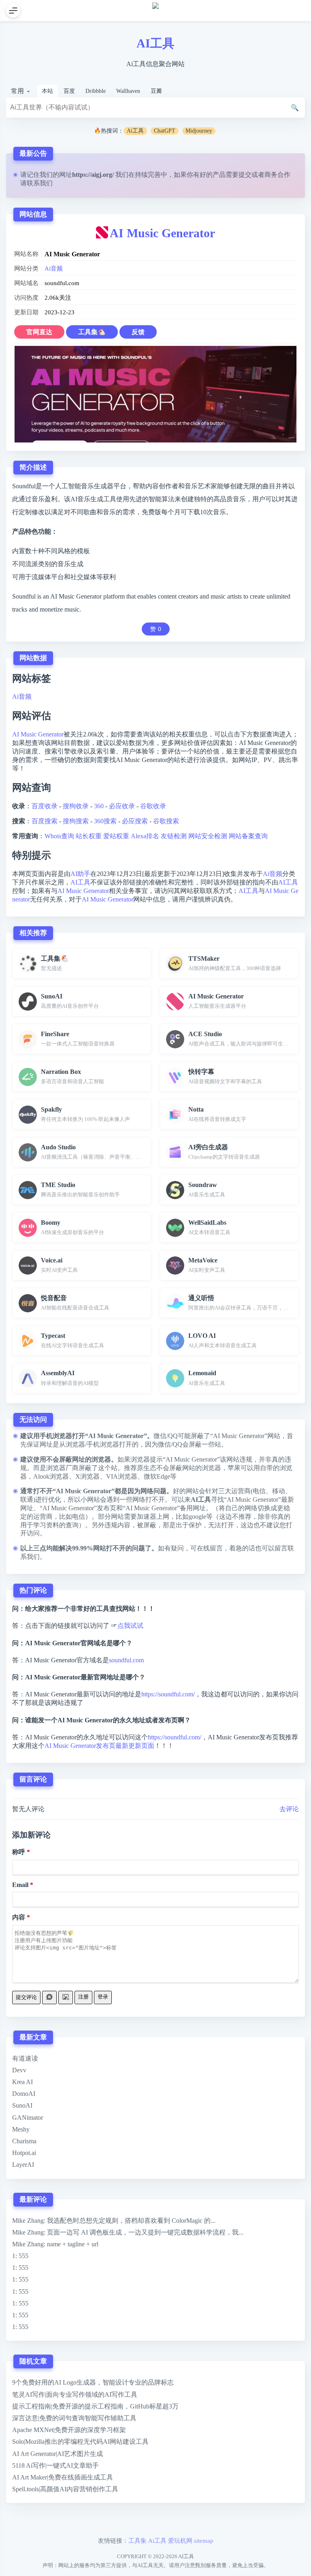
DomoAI (24, 2094)
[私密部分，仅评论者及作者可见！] (49, 1997)
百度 (69, 91)
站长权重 (89, 836)
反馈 (138, 332)
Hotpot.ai (24, 2153)
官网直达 (39, 332)
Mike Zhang (28, 2221)
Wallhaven (128, 91)
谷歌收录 (153, 806)
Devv (19, 2070)
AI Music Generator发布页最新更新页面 (99, 1746)
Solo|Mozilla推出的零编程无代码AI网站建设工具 (80, 2442)
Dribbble (96, 91)
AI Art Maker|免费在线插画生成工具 (63, 2477)
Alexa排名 (145, 836)
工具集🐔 (92, 332)
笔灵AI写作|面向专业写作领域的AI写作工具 (75, 2395)
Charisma (24, 2141)
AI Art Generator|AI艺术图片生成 (58, 2454)
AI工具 (155, 43)
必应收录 (122, 806)
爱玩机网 (180, 2541)
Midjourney (199, 131)
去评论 (289, 1809)
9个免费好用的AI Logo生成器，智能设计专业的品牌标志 (93, 2382)
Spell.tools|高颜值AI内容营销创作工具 (65, 2489)
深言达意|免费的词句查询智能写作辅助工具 (74, 2418)
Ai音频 (54, 268)
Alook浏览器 (51, 1476)
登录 (103, 1997)
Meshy (21, 2129)
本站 (47, 91)
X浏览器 (87, 1476)
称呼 (19, 1852)
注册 (83, 1997)
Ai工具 (135, 131)
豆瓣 (156, 91)
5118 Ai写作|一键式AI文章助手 (55, 2465)
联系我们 (40, 183)
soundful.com (126, 1660)
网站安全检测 (208, 836)
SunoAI (22, 2105)
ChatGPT (165, 131)
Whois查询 (59, 836)
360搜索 (105, 821)
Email (20, 1885)
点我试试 (130, 1626)
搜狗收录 (76, 806)
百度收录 (45, 806)
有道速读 (25, 2058)
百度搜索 (45, 821)
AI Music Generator (162, 233)
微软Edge (157, 1476)
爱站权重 (116, 836)
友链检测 (174, 836)
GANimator (28, 2118)
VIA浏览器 (122, 1476)
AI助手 (80, 874)
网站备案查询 (248, 836)
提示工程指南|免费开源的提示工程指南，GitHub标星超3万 (95, 2406)
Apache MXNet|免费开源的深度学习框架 (69, 2430)
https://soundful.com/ (168, 1694)
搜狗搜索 (76, 821)
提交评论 (26, 1997)
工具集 (137, 2541)
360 (99, 806)
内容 (19, 1917)
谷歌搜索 (166, 821)
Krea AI (22, 2082)
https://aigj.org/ (93, 175)
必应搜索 (135, 821)
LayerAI (23, 2165)
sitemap (204, 2541)
